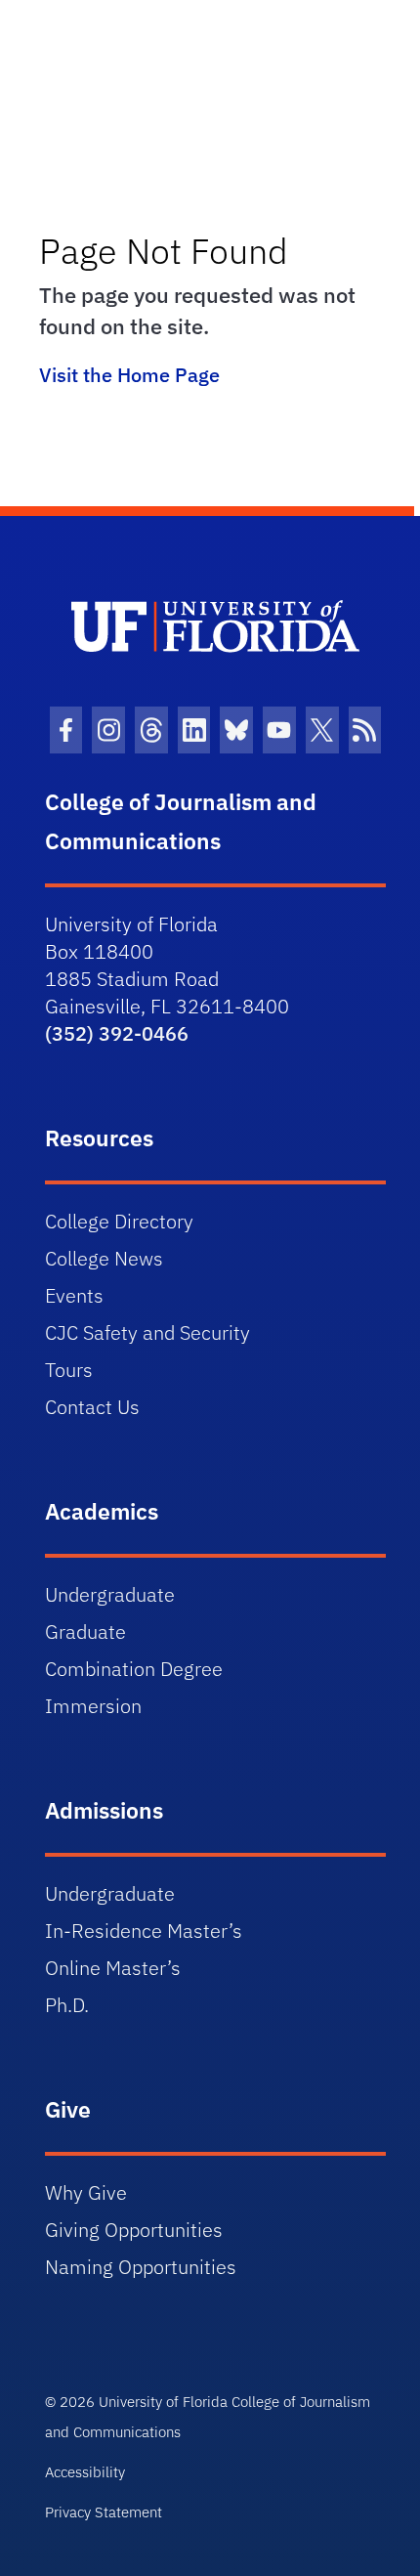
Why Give (86, 2192)
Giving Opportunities (134, 2230)
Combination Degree (134, 1669)
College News (104, 1258)
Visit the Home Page (129, 375)
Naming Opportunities (141, 2267)
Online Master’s (113, 1968)
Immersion (93, 1706)
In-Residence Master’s (144, 1931)
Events (74, 1295)
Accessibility (85, 2472)
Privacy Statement (104, 2512)
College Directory (119, 1221)
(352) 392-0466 (117, 1033)
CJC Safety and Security (147, 1332)
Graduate (85, 1631)
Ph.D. (67, 2005)
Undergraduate (110, 1594)
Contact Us (92, 1407)
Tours (69, 1370)
